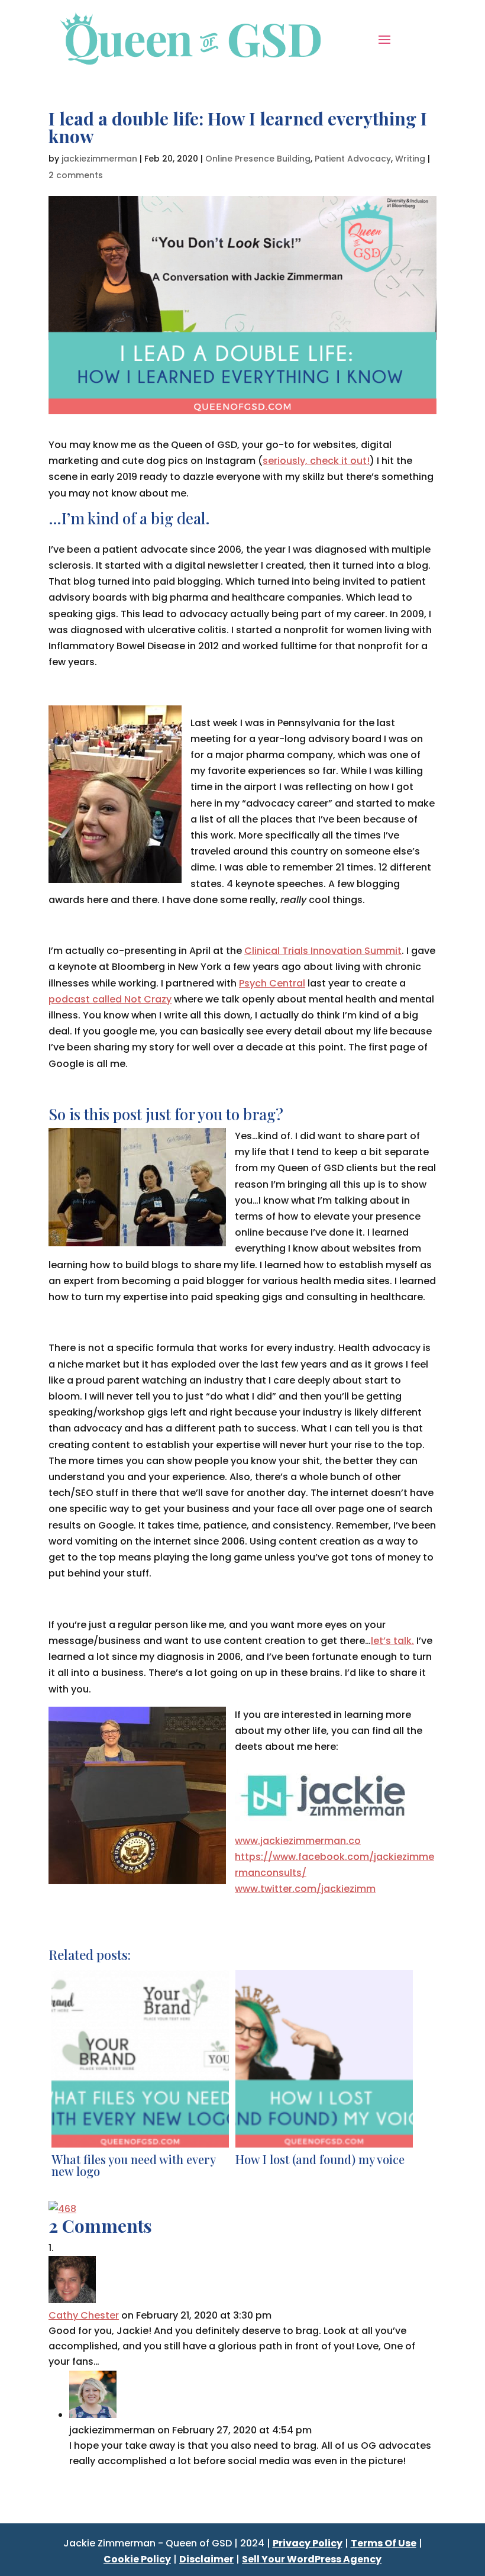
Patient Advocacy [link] (353, 159)
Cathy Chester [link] (84, 2315)
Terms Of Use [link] (384, 2543)
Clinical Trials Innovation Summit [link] (323, 951)
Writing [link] (410, 159)
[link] (191, 38)
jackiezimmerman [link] (99, 159)
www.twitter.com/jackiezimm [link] (305, 1889)
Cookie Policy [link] (137, 2559)
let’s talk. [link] (392, 1641)
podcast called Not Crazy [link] (110, 999)
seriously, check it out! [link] (316, 461)
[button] (384, 38)
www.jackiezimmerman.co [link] (298, 1841)
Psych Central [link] (272, 983)
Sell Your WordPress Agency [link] (312, 2559)
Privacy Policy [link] (308, 2543)
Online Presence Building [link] (258, 159)
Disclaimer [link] (206, 2559)
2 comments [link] (76, 175)
